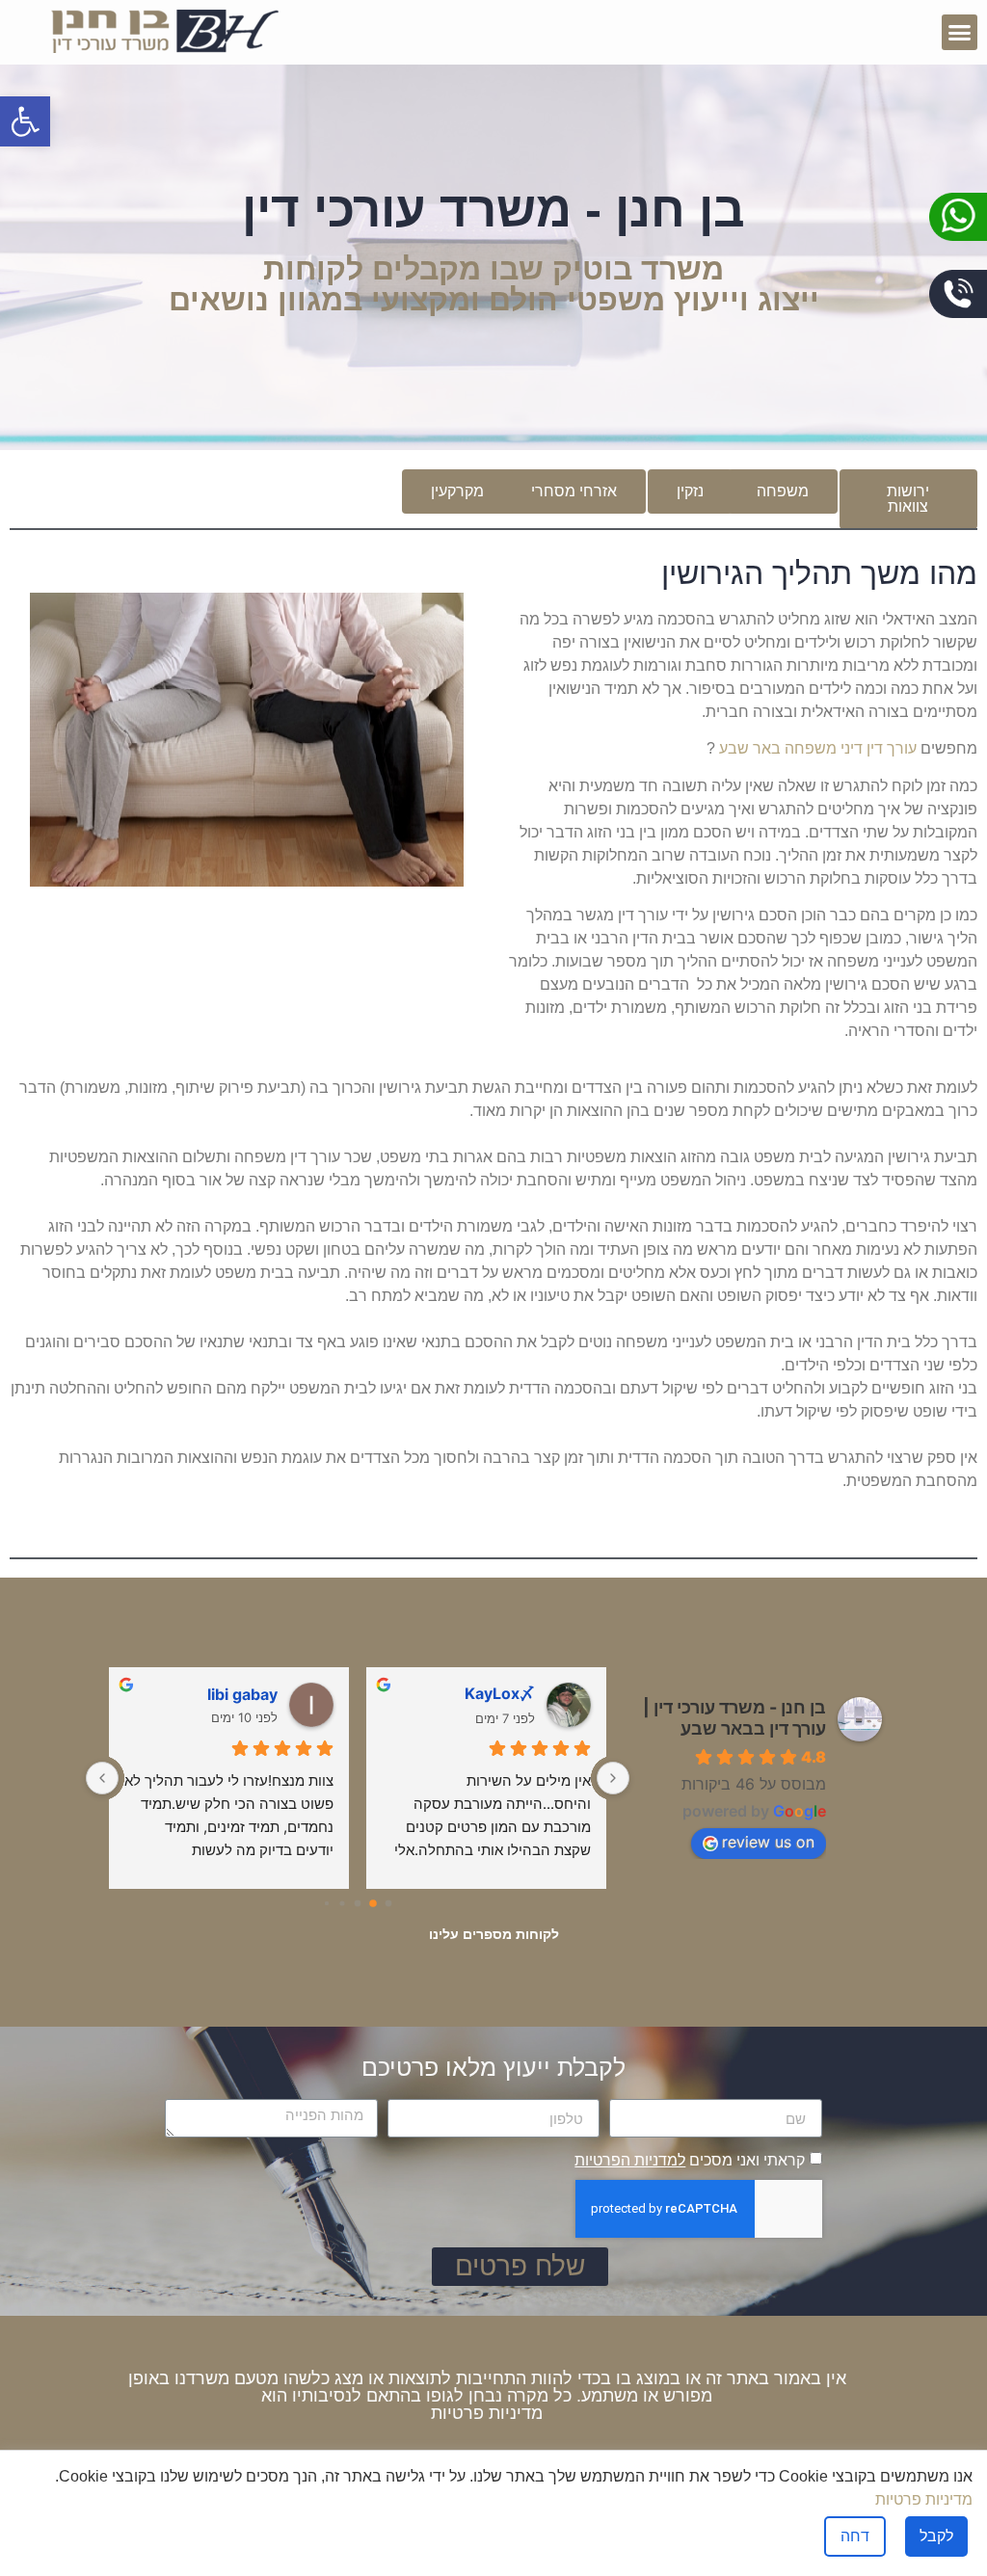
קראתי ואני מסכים (690, 2160)
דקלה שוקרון (492, 1694)
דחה (855, 2536)
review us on (768, 1842)
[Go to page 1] (373, 1904)
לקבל (936, 2536)
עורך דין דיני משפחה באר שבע (818, 748)
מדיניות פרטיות (487, 2413)
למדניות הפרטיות (630, 2160)
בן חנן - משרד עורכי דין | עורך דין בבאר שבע (734, 1718)
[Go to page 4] (326, 1903)
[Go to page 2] (358, 1903)
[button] (960, 33)
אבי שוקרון (240, 1694)
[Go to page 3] (343, 1904)
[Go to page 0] (388, 1903)
